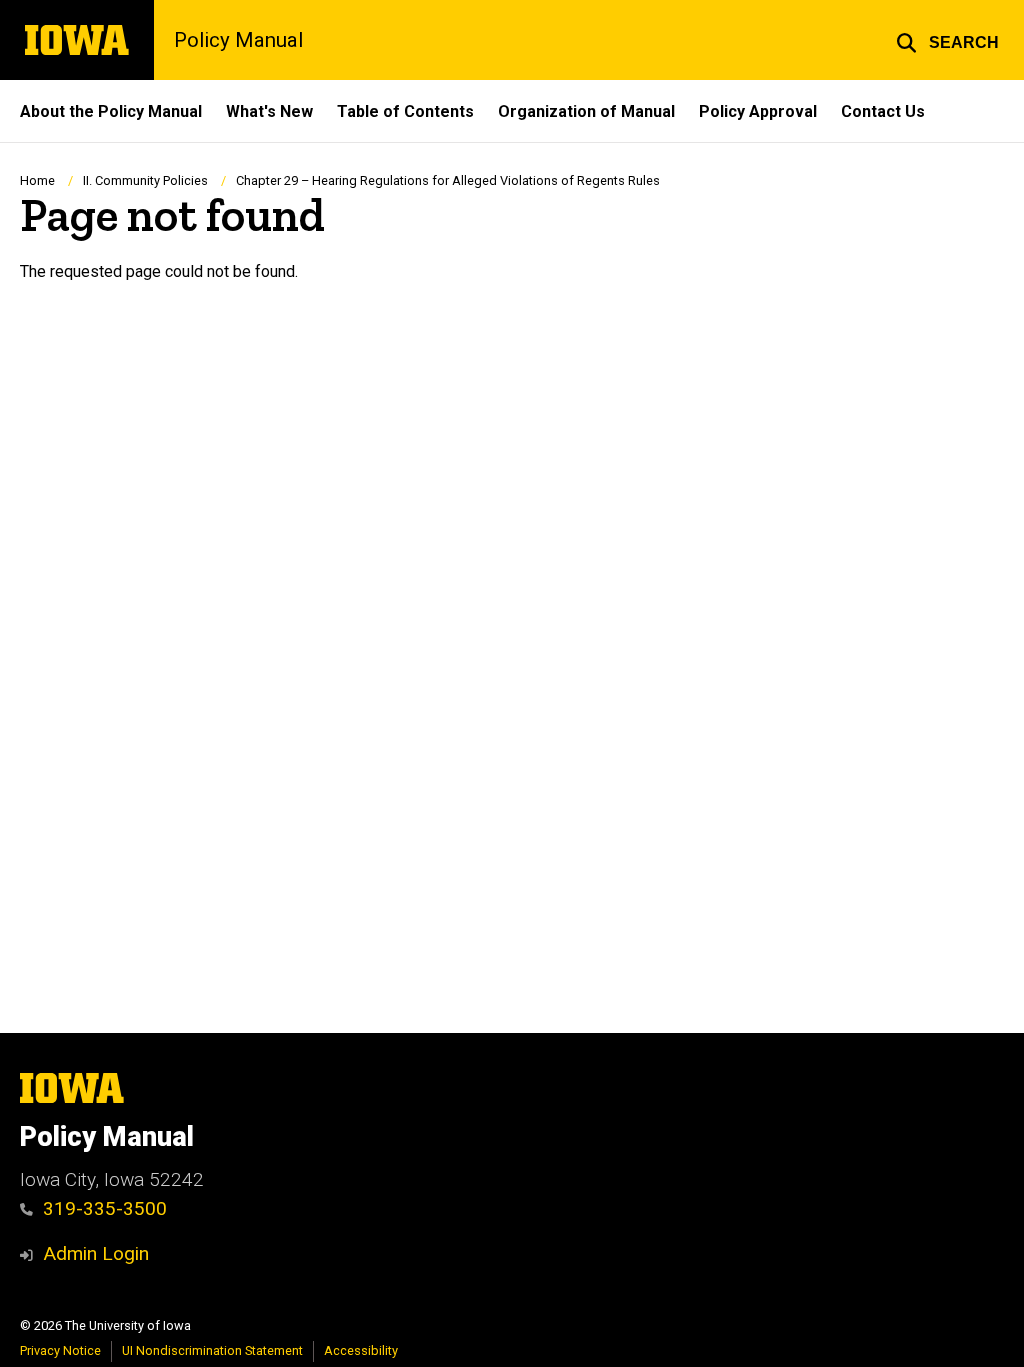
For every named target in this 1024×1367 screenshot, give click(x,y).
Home (37, 180)
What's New (269, 111)
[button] (947, 40)
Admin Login (96, 1253)
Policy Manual (238, 40)
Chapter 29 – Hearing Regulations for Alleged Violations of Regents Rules (448, 180)
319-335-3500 (105, 1208)
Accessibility (361, 1350)
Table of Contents (405, 111)
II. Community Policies (145, 180)
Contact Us (883, 111)
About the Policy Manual (111, 111)
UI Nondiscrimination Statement (212, 1350)
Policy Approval (758, 111)
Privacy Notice (60, 1350)
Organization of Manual (586, 111)
